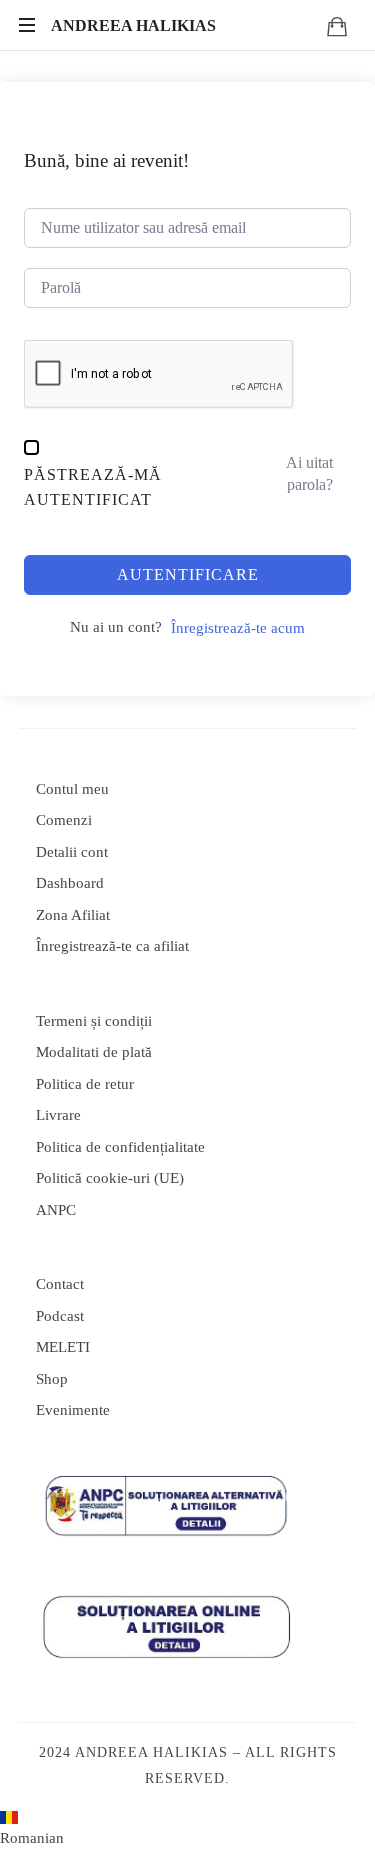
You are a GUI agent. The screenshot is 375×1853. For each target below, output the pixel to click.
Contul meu (72, 789)
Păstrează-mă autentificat (93, 487)
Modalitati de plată (94, 1052)
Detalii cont (72, 852)
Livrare (58, 1115)
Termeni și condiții (94, 1021)
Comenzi (64, 820)
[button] (187, 1832)
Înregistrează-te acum (238, 628)
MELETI (63, 1347)
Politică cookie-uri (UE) (110, 1178)
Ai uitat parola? (309, 473)
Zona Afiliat (73, 915)
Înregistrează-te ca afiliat (112, 946)
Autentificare (188, 574)
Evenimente (73, 1410)
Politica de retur (85, 1084)
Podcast (60, 1316)
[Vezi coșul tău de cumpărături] (337, 26)
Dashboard (70, 883)
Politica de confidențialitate (120, 1147)
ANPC (56, 1210)
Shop (52, 1379)
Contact (60, 1284)
